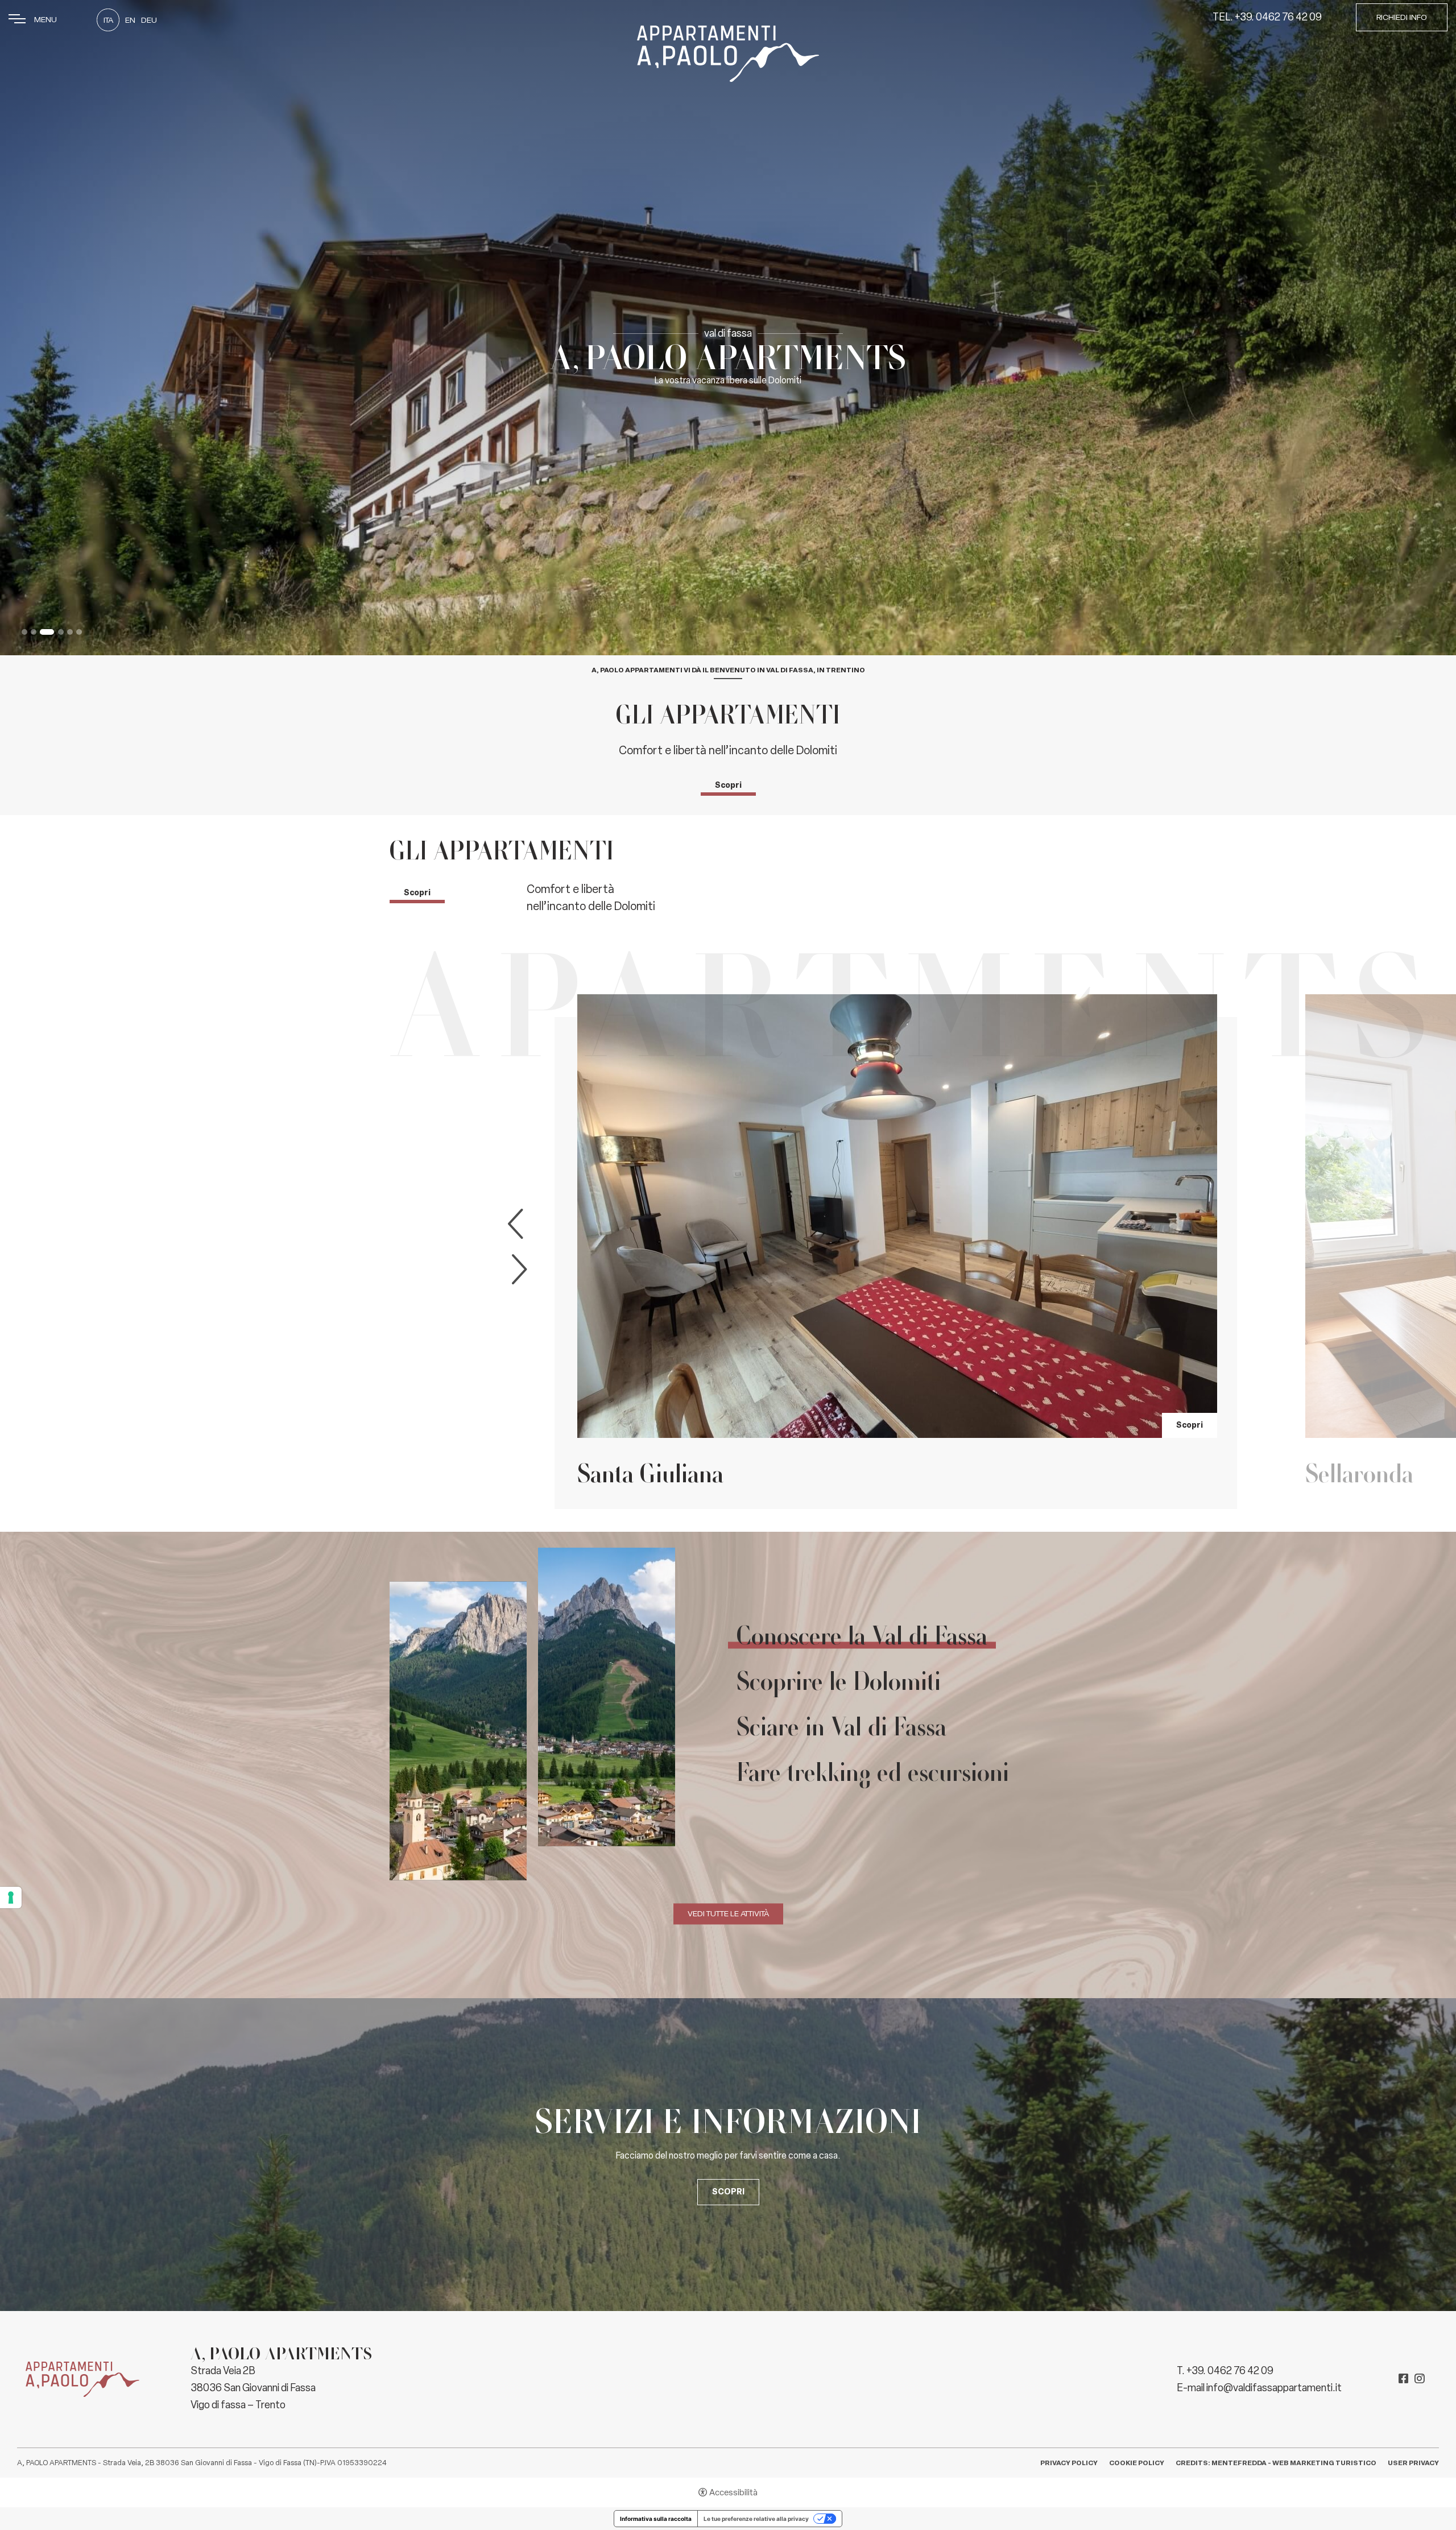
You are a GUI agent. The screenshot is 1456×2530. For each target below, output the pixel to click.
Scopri (728, 785)
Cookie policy (1137, 2463)
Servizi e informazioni (728, 2121)
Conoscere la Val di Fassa (862, 1636)
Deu (149, 20)
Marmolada (1363, 1473)
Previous (518, 1224)
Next (517, 1270)
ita (108, 20)
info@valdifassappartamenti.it (1274, 2388)
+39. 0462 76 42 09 (1230, 2371)
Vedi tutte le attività (728, 1914)
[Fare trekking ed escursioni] (532, 1712)
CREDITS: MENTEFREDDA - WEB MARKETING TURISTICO (1276, 2463)
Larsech (617, 1473)
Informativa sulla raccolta (656, 2519)
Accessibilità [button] (733, 2492)
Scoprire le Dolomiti (839, 1681)
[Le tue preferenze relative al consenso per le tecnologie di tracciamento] (11, 1897)
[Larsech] (897, 1216)
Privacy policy (1069, 2463)
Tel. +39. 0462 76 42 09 (1267, 17)
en (130, 20)
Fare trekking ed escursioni (873, 1772)
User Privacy (1413, 2463)
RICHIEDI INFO (1402, 17)
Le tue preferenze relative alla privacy (756, 2519)
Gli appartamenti (728, 715)
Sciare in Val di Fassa (841, 1727)
